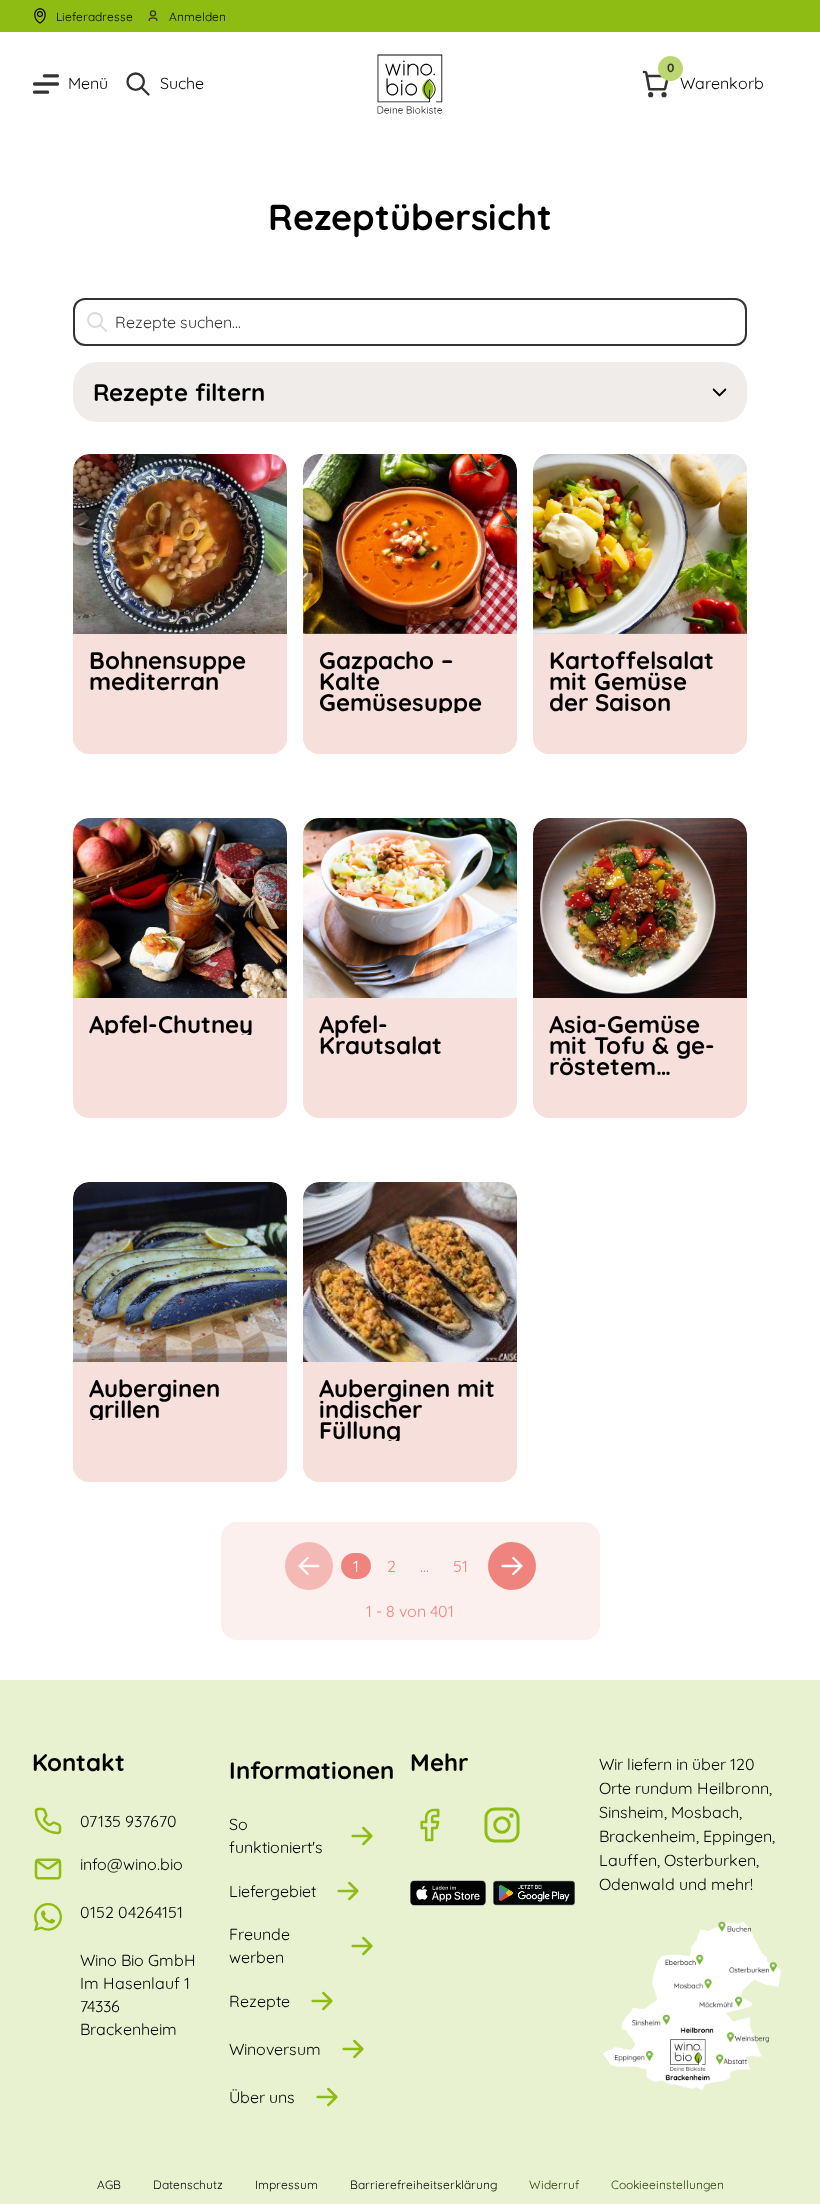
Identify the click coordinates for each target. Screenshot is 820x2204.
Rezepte (259, 2001)
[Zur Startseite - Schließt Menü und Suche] (410, 84)
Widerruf (554, 2184)
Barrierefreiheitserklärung (423, 2184)
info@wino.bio (131, 1864)
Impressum (286, 2184)
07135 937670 (128, 1821)
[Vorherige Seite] (309, 1566)
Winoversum (275, 2049)
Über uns (262, 2097)
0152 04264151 (131, 1912)
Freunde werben (259, 1945)
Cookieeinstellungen (667, 2184)
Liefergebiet (272, 1891)
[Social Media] (446, 1825)
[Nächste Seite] (512, 1566)
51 (460, 1566)
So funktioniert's (276, 1835)
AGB (109, 2184)
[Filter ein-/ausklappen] (719, 392)
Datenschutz (188, 2184)
